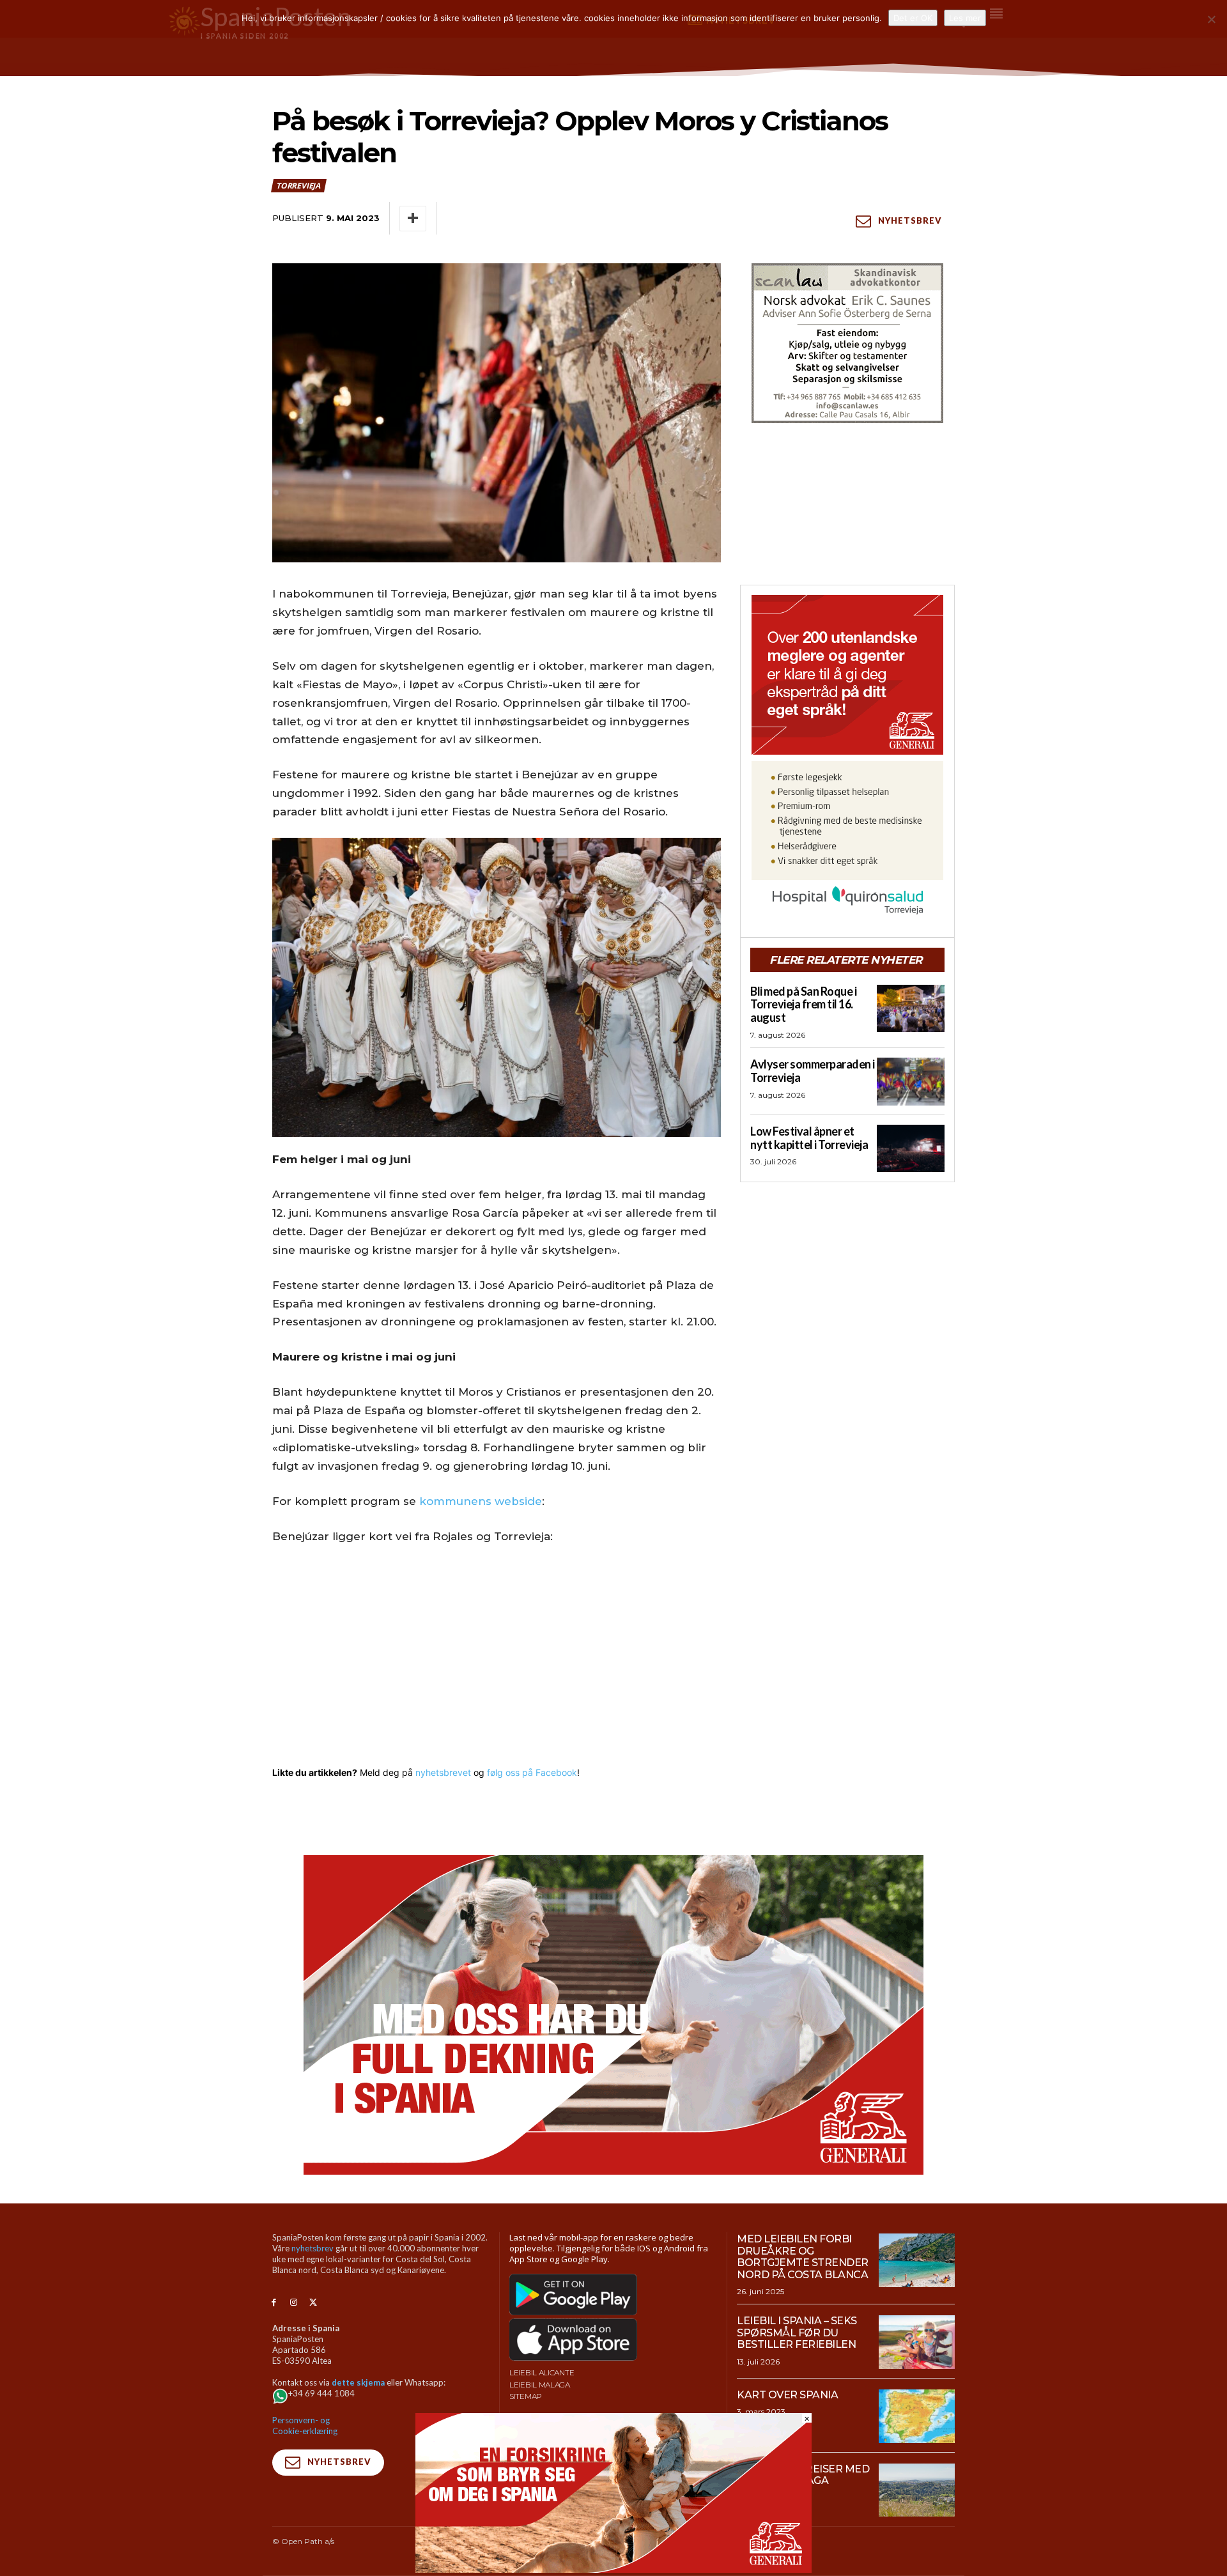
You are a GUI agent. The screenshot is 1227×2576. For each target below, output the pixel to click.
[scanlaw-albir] (847, 343)
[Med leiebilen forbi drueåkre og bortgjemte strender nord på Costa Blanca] (917, 2260)
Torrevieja (298, 186)
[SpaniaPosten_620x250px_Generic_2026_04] (613, 2569)
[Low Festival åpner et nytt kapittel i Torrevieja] (911, 1148)
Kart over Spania (787, 2395)
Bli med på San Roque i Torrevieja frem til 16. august (803, 1004)
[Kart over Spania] (917, 2416)
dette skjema (358, 2382)
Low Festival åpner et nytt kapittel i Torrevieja (809, 1138)
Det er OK (913, 18)
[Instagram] (294, 2303)
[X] (313, 2303)
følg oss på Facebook (532, 1772)
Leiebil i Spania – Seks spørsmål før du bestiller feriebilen (797, 2333)
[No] (1211, 19)
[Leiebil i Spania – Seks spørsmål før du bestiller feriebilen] (917, 2342)
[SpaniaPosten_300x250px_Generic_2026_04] (847, 675)
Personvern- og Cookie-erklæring (305, 2426)
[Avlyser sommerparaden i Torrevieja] (911, 1081)
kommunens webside (481, 1501)
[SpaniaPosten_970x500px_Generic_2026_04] (613, 2015)
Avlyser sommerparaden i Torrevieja (813, 1071)
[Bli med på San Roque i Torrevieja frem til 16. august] (911, 1008)
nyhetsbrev (313, 2248)
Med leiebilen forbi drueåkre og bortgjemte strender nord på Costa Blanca (803, 2256)
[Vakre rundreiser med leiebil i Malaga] (917, 2490)
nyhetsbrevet (443, 1772)
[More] (413, 219)
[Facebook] (274, 2303)
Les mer (965, 18)
